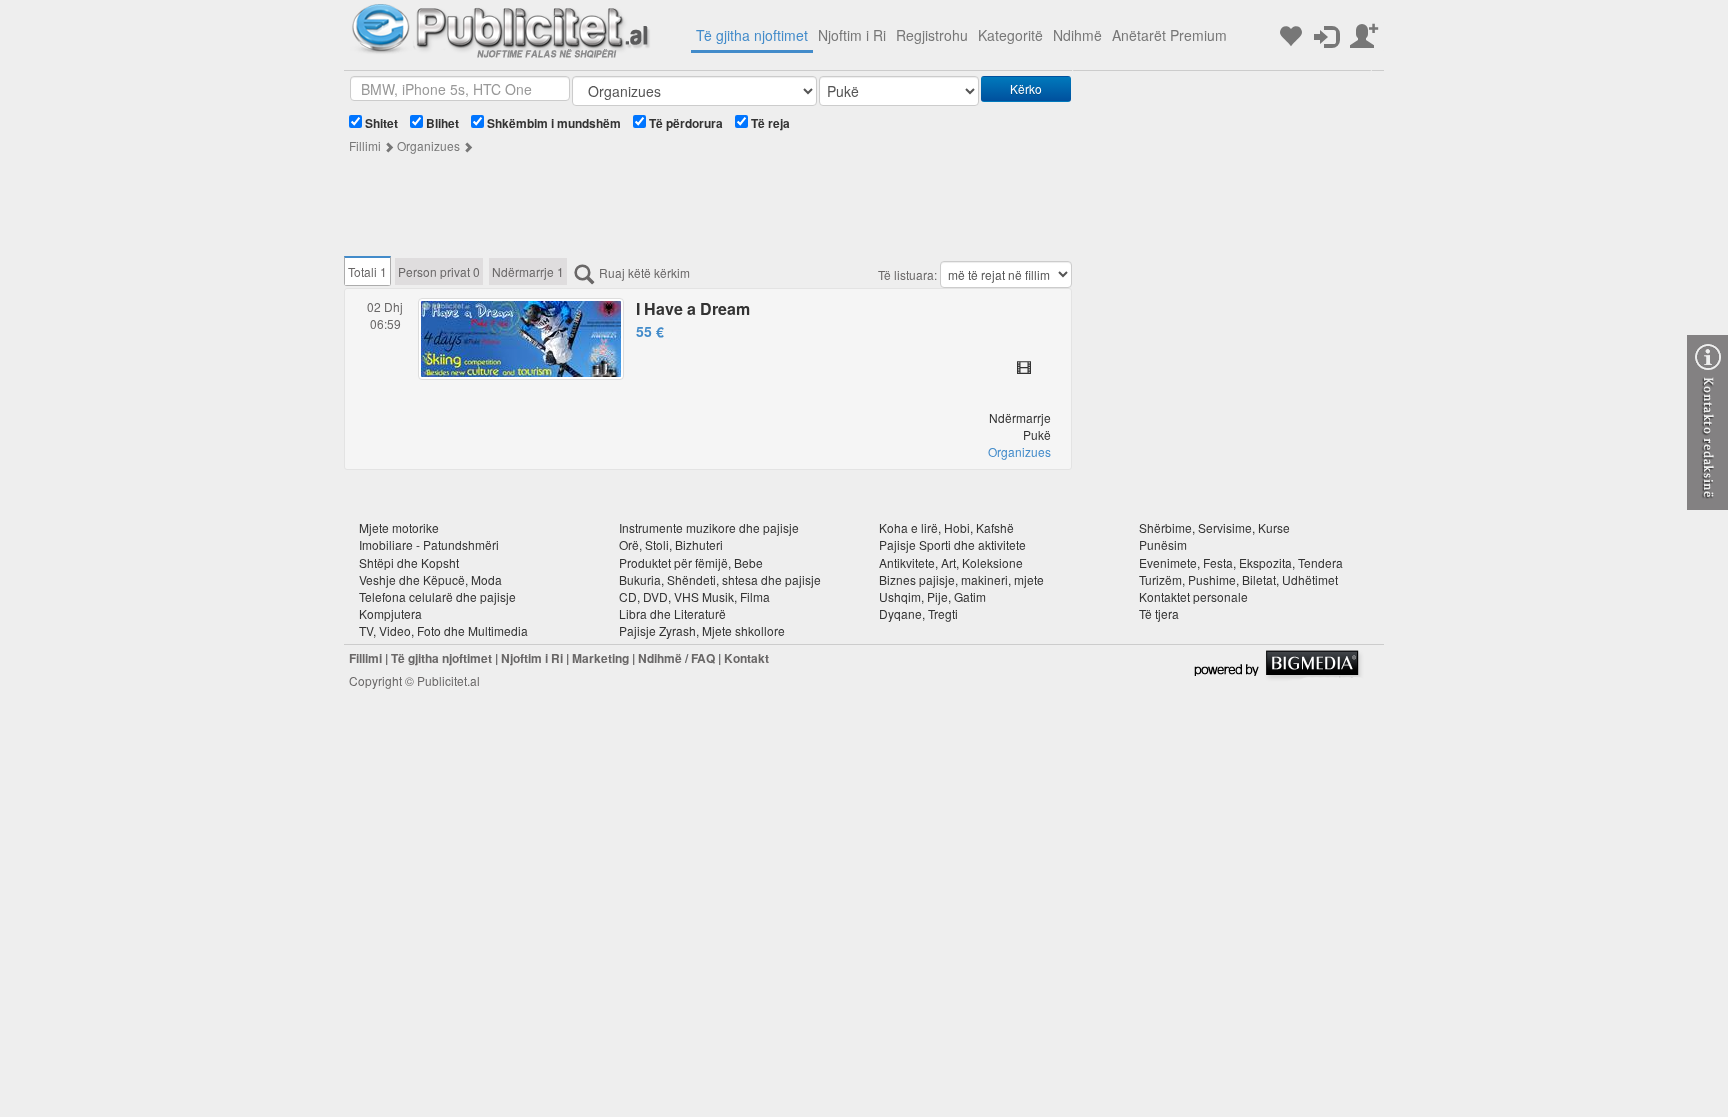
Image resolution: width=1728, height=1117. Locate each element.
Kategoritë (1010, 35)
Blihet (441, 123)
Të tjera (1159, 613)
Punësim (1163, 544)
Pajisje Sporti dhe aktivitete (952, 544)
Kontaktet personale (1193, 596)
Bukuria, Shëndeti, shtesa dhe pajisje (720, 579)
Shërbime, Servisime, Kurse (1214, 527)
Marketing (600, 658)
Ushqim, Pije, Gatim (932, 596)
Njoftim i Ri (852, 35)
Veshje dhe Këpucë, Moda (430, 579)
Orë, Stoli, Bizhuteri (671, 544)
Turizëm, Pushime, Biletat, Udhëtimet (1238, 579)
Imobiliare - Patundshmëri (429, 544)
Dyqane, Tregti (918, 613)
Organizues (428, 145)
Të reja (769, 123)
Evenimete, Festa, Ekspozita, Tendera (1241, 562)
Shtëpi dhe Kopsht (409, 562)
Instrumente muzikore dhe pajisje (709, 527)
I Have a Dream (693, 308)
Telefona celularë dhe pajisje (437, 596)
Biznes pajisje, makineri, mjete (961, 579)
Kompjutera (390, 613)
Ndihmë (1077, 35)
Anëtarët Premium (1169, 35)
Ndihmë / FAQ (676, 658)
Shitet (380, 123)
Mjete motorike (399, 527)
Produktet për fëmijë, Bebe (691, 562)
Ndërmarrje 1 (528, 271)
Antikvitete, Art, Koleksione (951, 562)
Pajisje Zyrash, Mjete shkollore (702, 630)
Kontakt (746, 658)
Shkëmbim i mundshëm (552, 123)
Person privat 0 (439, 271)
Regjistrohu (932, 35)
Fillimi (365, 145)
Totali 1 (367, 271)
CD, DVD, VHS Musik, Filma (694, 596)
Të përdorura (684, 123)
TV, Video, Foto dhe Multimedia (443, 630)
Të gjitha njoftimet (752, 35)
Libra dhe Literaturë (672, 613)
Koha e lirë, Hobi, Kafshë (946, 527)
